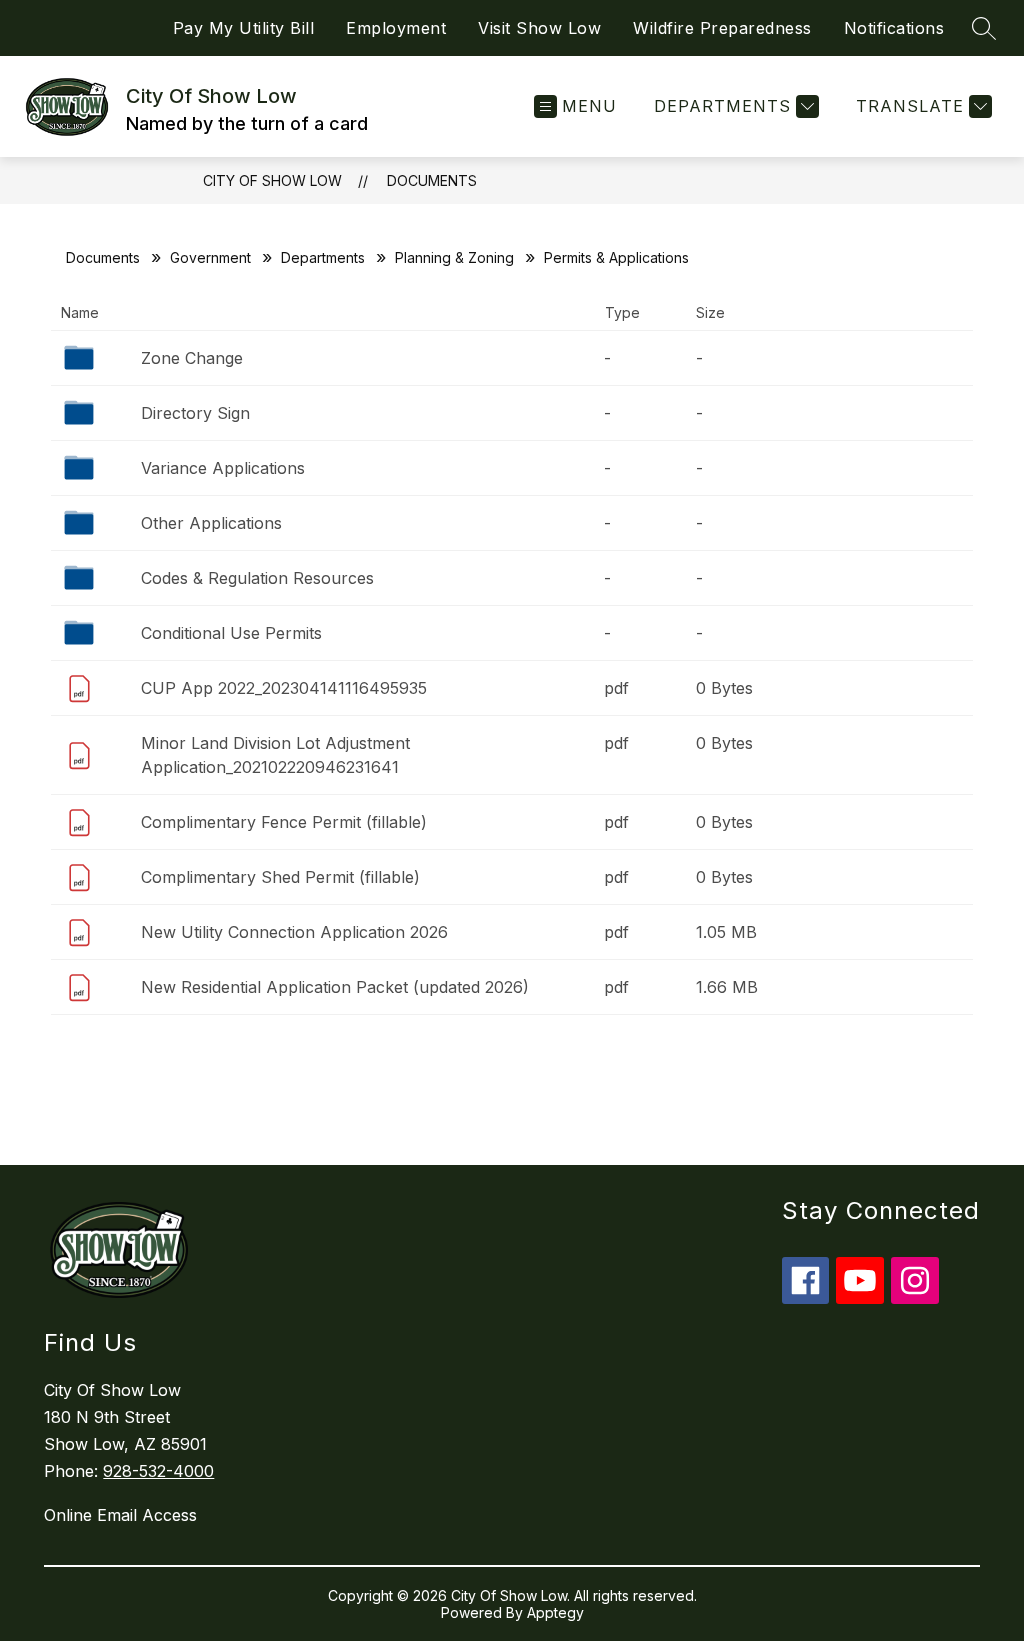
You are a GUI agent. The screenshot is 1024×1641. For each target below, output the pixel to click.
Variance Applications (223, 468)
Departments (323, 257)
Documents (432, 180)
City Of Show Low (272, 180)
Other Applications (211, 523)
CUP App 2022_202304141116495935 (284, 688)
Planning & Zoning (454, 257)
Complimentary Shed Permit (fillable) (280, 877)
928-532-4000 (158, 1471)
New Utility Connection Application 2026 (294, 932)
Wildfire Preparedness (722, 28)
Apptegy (555, 1612)
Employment (396, 28)
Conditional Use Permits (231, 633)
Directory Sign (195, 413)
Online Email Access (120, 1515)
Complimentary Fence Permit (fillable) (284, 822)
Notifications (894, 28)
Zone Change (192, 358)
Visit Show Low (539, 28)
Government (210, 257)
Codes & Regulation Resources (257, 578)
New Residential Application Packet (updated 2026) (335, 987)
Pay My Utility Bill (244, 28)
